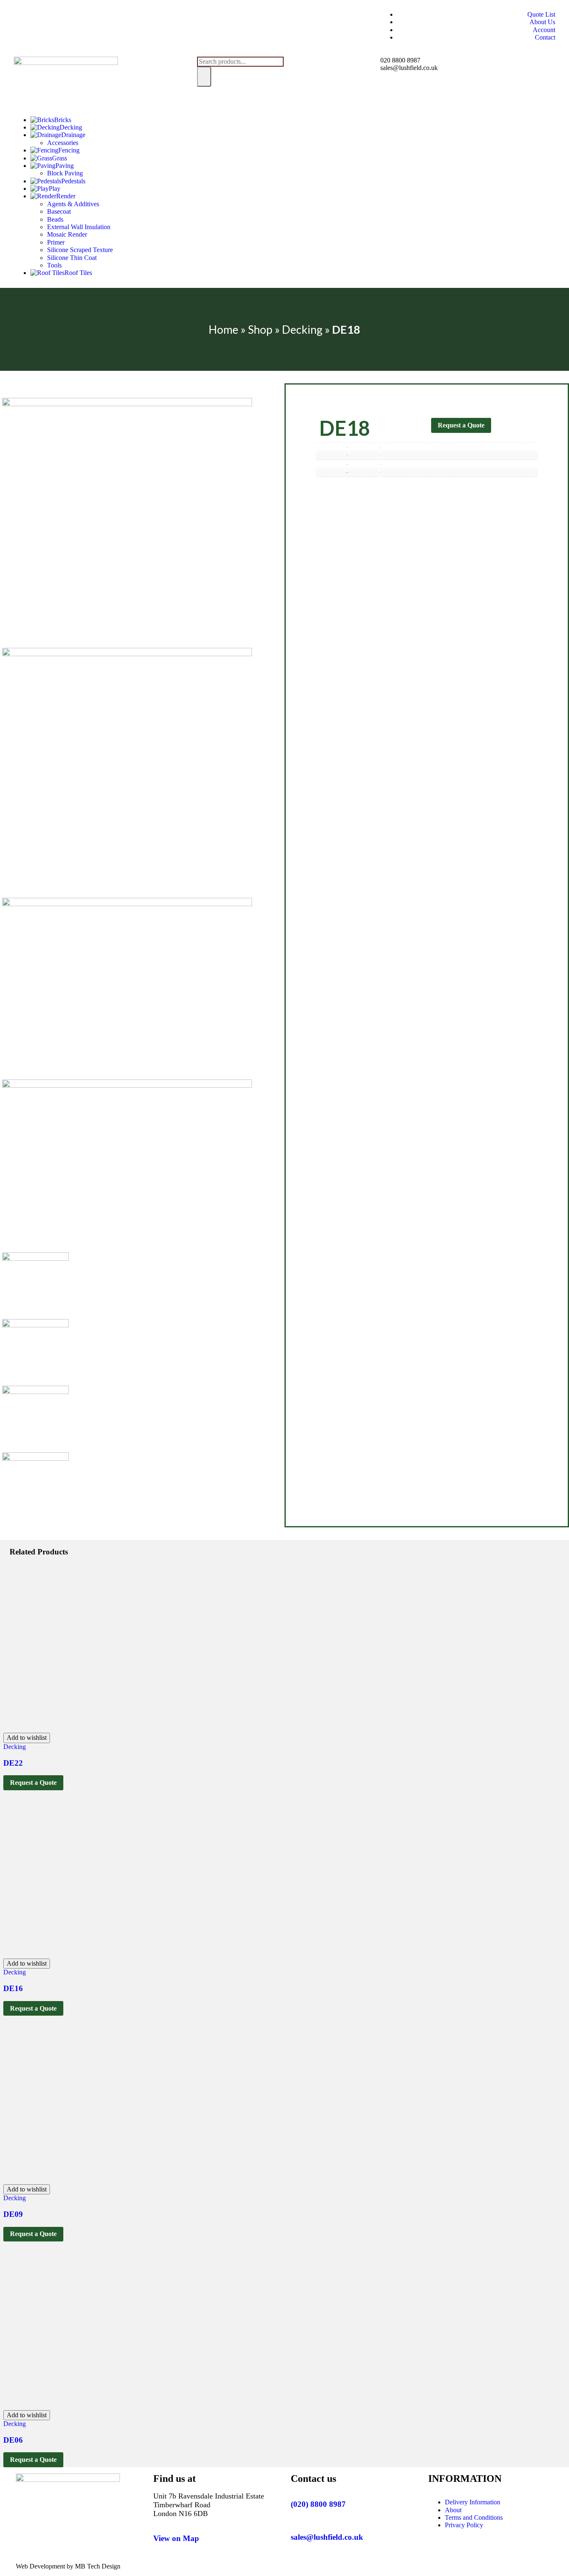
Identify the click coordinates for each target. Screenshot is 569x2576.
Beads (55, 219)
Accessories (63, 143)
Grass (60, 158)
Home (223, 329)
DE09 (13, 2214)
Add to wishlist (27, 1738)
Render (66, 196)
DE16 (13, 1988)
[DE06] (170, 2406)
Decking (71, 127)
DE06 (13, 2440)
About (453, 2510)
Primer (56, 242)
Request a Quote (461, 425)
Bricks (63, 120)
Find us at (175, 2479)
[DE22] (170, 1729)
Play (55, 189)
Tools (54, 265)
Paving (65, 166)
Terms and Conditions (474, 2517)
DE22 (13, 1763)
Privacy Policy (464, 2525)
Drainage (73, 135)
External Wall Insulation (79, 227)
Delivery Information (473, 2502)
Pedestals (73, 181)
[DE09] (170, 2180)
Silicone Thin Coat (72, 258)
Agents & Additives (73, 204)
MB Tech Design (98, 2566)
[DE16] (170, 1955)
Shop (260, 329)
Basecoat (59, 211)
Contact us (313, 2479)
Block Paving (65, 173)
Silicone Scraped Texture (80, 250)
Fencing (69, 150)
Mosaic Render (67, 234)
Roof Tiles (78, 273)
